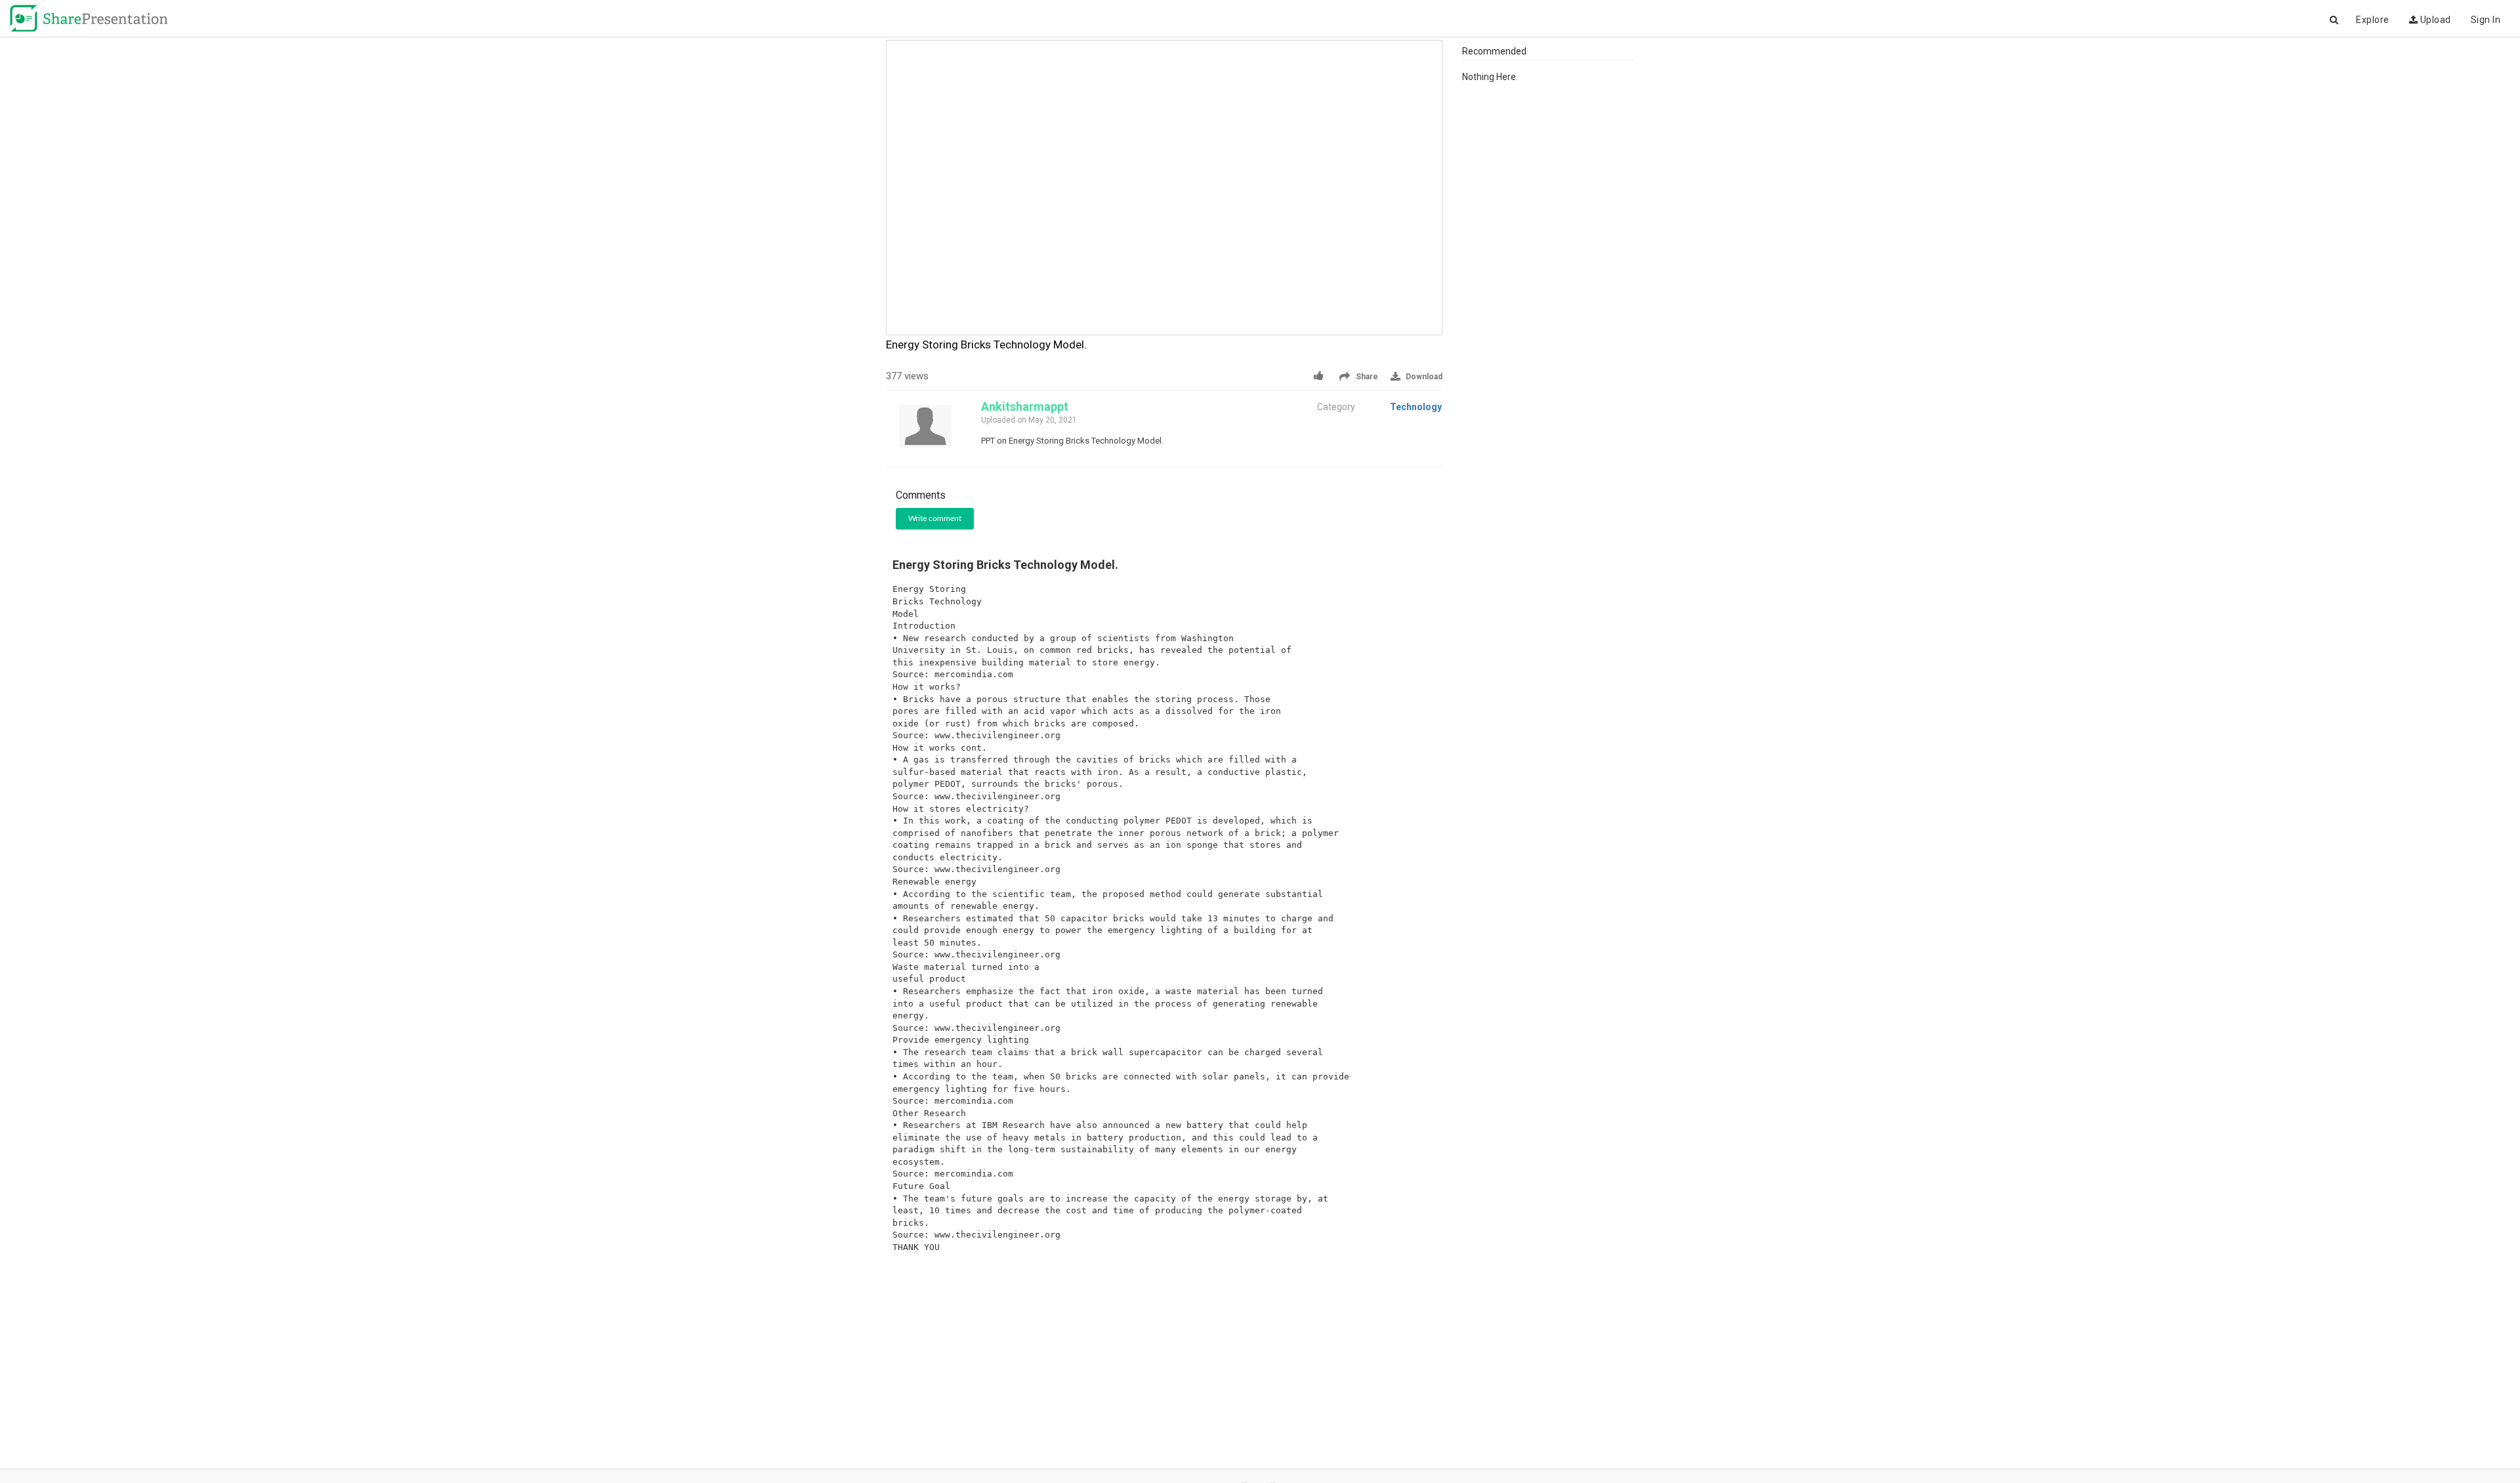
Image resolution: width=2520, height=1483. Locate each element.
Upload (2434, 20)
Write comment (935, 518)
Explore (2373, 20)
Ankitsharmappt (1025, 407)
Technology (1416, 407)
